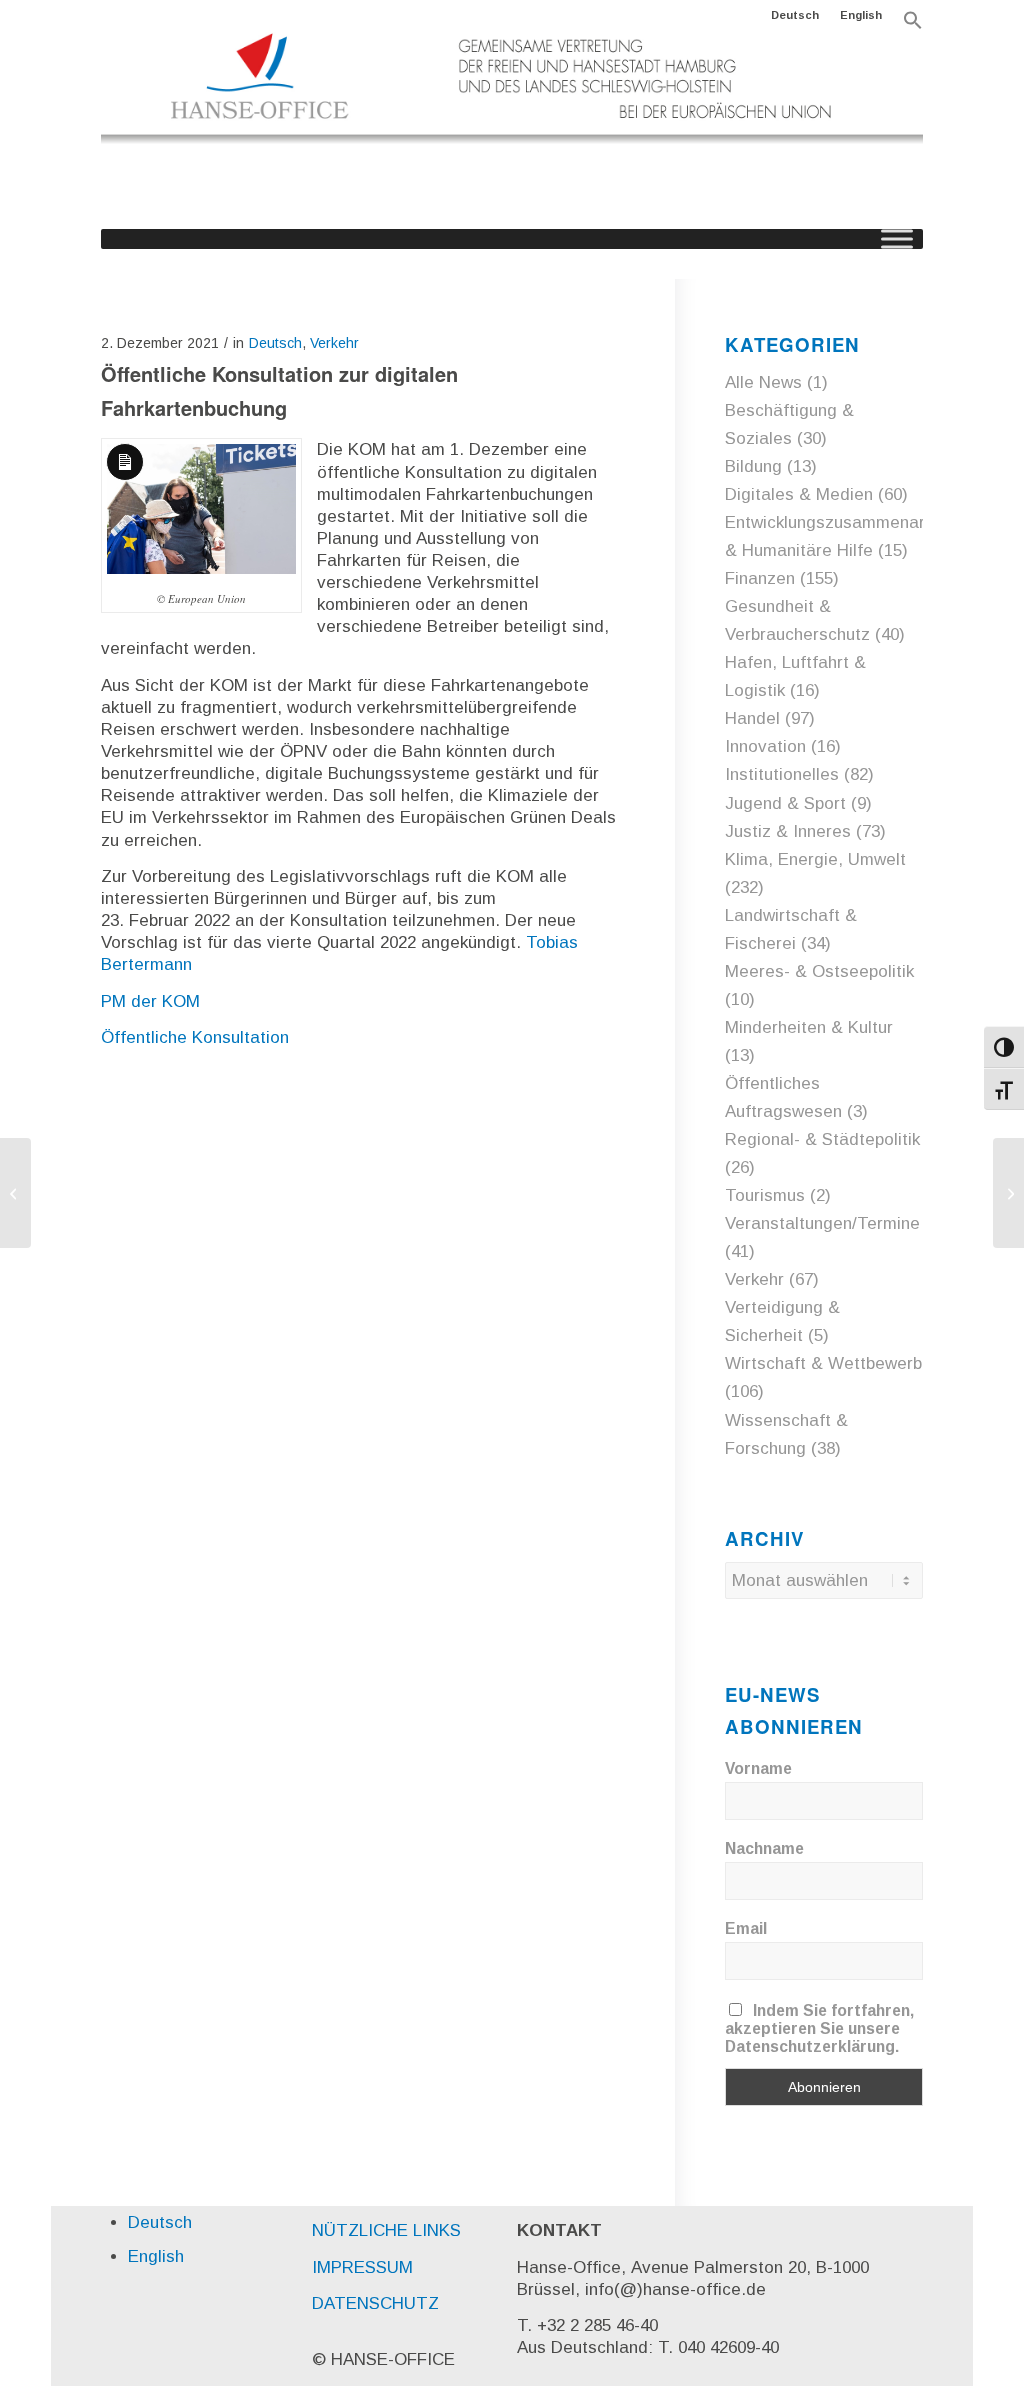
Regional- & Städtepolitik (822, 1139)
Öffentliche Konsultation (195, 1037)
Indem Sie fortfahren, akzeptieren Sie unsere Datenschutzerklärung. (819, 2028)
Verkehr (334, 343)
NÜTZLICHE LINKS (386, 2230)
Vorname (758, 1768)
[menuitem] (795, 15)
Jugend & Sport (785, 803)
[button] (913, 26)
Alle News (763, 382)
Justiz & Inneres (788, 831)
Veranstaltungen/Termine (822, 1223)
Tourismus (765, 1195)
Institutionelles (782, 774)
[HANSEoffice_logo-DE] (512, 129)
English (861, 15)
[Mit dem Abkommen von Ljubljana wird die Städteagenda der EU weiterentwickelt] (15, 1193)
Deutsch (795, 15)
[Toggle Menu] (897, 238)
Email (746, 1928)
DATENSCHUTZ (375, 2303)
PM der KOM (150, 1001)
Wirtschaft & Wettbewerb (823, 1363)
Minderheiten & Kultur (809, 1027)
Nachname (764, 1848)
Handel (752, 718)
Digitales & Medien (799, 494)
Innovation (765, 746)
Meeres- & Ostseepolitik (819, 971)
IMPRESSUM (362, 2267)
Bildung (753, 466)
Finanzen (760, 578)
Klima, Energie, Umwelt (815, 859)
